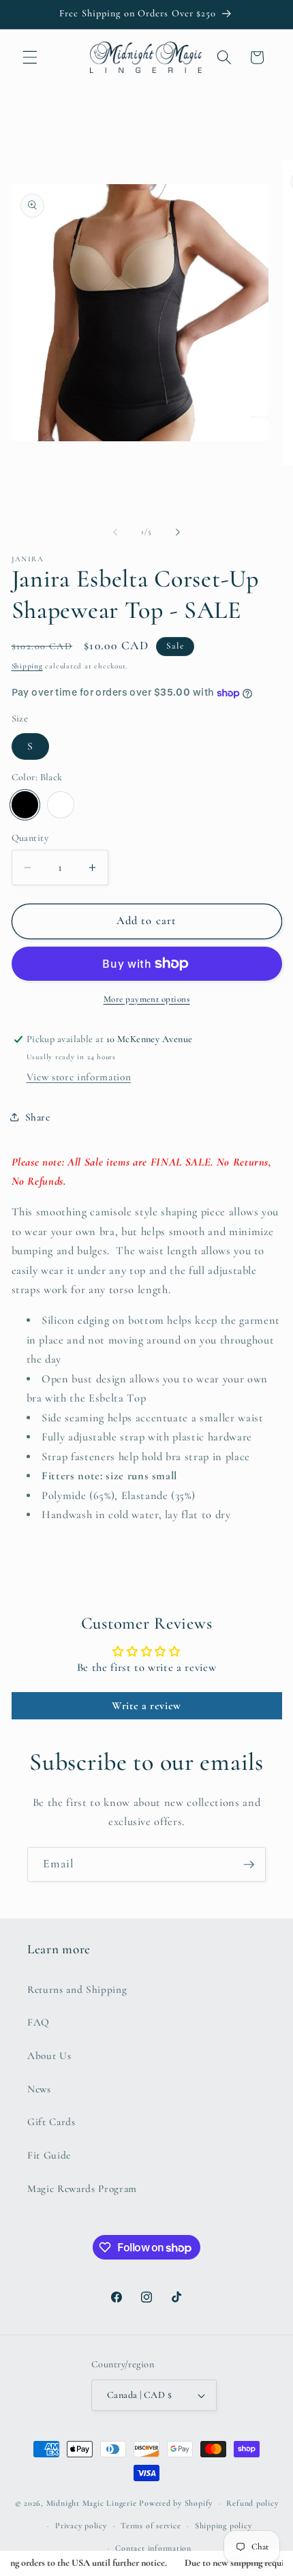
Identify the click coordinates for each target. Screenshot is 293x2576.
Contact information (153, 2548)
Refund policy (252, 2503)
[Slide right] (178, 532)
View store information (79, 1077)
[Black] (25, 805)
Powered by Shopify (176, 2503)
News (39, 2089)
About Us (49, 2056)
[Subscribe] (249, 1865)
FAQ (38, 2022)
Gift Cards (51, 2122)
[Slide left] (115, 532)
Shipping (27, 666)
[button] (30, 57)
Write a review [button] (146, 1706)
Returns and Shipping (77, 1989)
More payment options (147, 999)
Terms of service (151, 2526)
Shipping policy (223, 2526)
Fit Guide (49, 2155)
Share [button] (38, 1117)
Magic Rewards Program (82, 2189)
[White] (61, 805)
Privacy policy (81, 2526)
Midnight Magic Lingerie (92, 2503)
